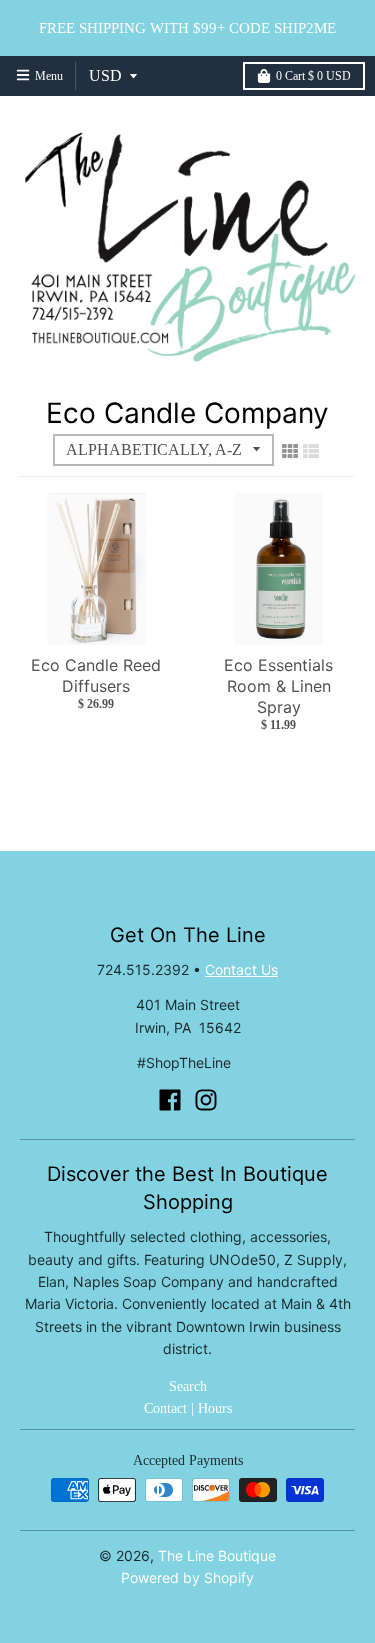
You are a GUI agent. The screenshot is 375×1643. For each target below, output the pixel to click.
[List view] (311, 451)
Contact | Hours (188, 1408)
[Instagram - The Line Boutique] (206, 1100)
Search (188, 1386)
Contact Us (241, 969)
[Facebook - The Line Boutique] (170, 1100)
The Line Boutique (217, 1555)
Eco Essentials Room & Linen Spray (278, 686)
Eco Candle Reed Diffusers (96, 675)
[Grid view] (290, 451)
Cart (313, 76)
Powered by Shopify (187, 1577)
